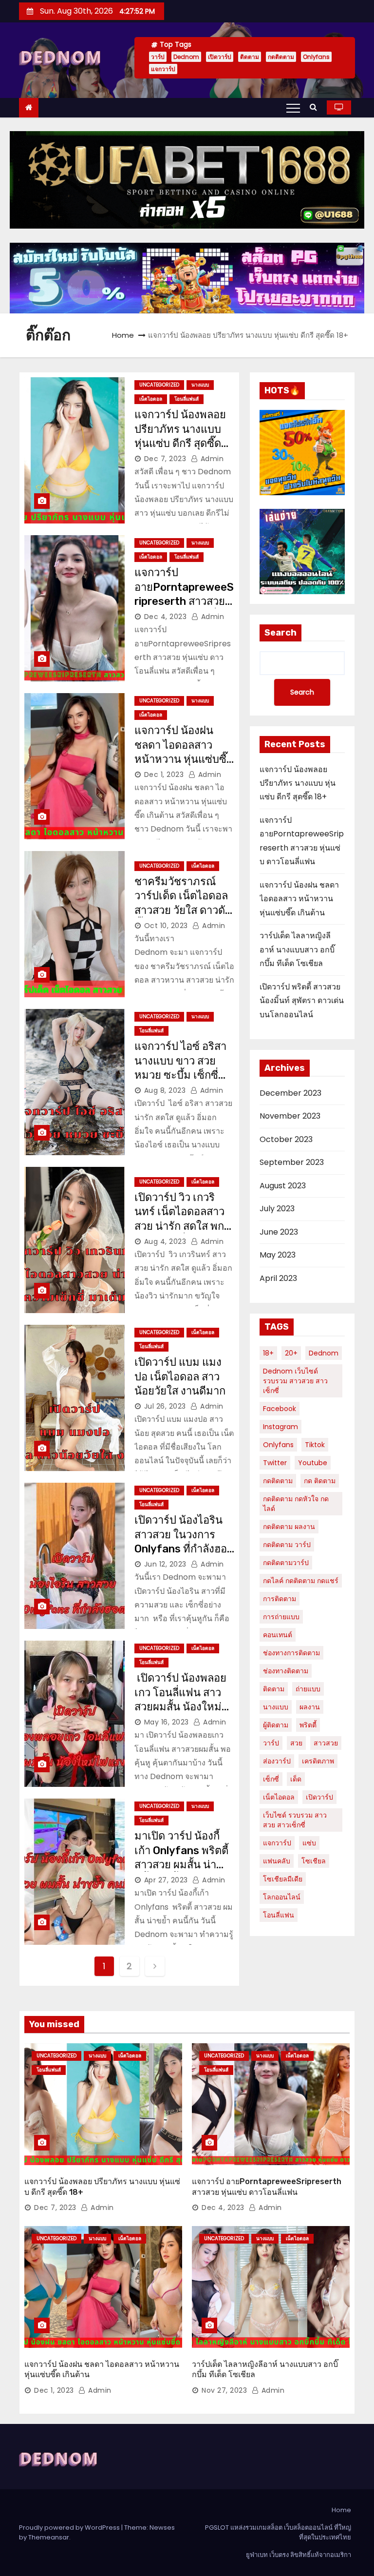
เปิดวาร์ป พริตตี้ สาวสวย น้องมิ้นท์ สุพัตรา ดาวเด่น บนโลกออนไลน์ (302, 1001)
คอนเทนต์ (278, 1635)
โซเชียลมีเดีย (283, 1879)
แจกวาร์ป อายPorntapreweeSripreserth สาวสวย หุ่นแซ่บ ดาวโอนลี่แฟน (184, 601)
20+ (291, 1353)
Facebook (280, 1409)
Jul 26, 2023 (165, 1406)
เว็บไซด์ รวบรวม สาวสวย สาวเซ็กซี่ (295, 1820)
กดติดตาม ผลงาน (289, 1527)
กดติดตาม (281, 57)
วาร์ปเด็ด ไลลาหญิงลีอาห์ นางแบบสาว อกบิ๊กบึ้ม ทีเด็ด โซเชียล (297, 949)
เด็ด (296, 1779)
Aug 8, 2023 (165, 1090)
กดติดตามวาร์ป (286, 1563)
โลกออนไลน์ (282, 1897)
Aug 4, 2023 (165, 1241)
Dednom (186, 57)
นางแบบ (200, 385)
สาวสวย (326, 1743)
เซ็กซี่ (271, 1779)
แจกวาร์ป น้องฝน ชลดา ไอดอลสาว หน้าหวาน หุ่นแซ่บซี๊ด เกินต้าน (299, 899)
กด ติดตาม (320, 1481)
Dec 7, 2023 (165, 459)
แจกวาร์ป (163, 69)
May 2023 (278, 1255)
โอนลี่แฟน (279, 1915)
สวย (296, 1743)
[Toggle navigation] (293, 108)
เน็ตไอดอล (151, 399)
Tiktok (315, 1445)
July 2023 (277, 1209)
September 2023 (292, 1162)
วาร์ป (158, 57)
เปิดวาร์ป (220, 57)
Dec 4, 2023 (166, 617)
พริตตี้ (308, 1725)
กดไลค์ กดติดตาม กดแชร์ (301, 1581)
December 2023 (290, 1093)
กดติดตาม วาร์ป (287, 1545)
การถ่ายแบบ (281, 1617)
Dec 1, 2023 (164, 775)
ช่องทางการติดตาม (291, 1653)
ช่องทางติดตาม (286, 1671)
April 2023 (278, 1278)
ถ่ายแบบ (308, 1689)
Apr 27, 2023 (166, 1880)
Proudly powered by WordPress (70, 2528)
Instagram (280, 1427)
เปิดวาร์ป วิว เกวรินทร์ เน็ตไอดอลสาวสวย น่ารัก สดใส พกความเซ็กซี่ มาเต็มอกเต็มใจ (183, 1226)
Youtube (313, 1463)
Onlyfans (316, 57)
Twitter (275, 1463)
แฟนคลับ (277, 1861)
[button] (316, 107)
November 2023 (290, 1116)
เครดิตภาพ (318, 1761)
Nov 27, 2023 (224, 2390)
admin (211, 459)
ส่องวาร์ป (277, 1761)
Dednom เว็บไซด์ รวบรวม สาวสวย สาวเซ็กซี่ (295, 1381)
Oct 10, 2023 (166, 926)
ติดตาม (250, 57)
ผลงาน (310, 1707)
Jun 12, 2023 (165, 1564)
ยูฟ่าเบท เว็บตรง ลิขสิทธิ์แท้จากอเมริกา (299, 2555)
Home (123, 335)
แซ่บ (309, 1843)
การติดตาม (280, 1599)
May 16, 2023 (167, 1722)
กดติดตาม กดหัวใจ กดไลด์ (296, 1504)
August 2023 (283, 1186)
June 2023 (279, 1232)
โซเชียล (314, 1861)
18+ (268, 1353)
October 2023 (286, 1139)
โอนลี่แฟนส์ (187, 399)
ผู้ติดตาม (276, 1725)
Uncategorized (159, 385)
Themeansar (49, 2537)
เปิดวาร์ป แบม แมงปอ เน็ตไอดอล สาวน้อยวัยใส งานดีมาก (181, 1376)
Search (280, 633)
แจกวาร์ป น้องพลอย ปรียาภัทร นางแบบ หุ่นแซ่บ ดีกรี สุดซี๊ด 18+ (298, 783)
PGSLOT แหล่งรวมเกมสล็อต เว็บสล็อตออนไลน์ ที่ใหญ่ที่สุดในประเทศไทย (278, 2532)
